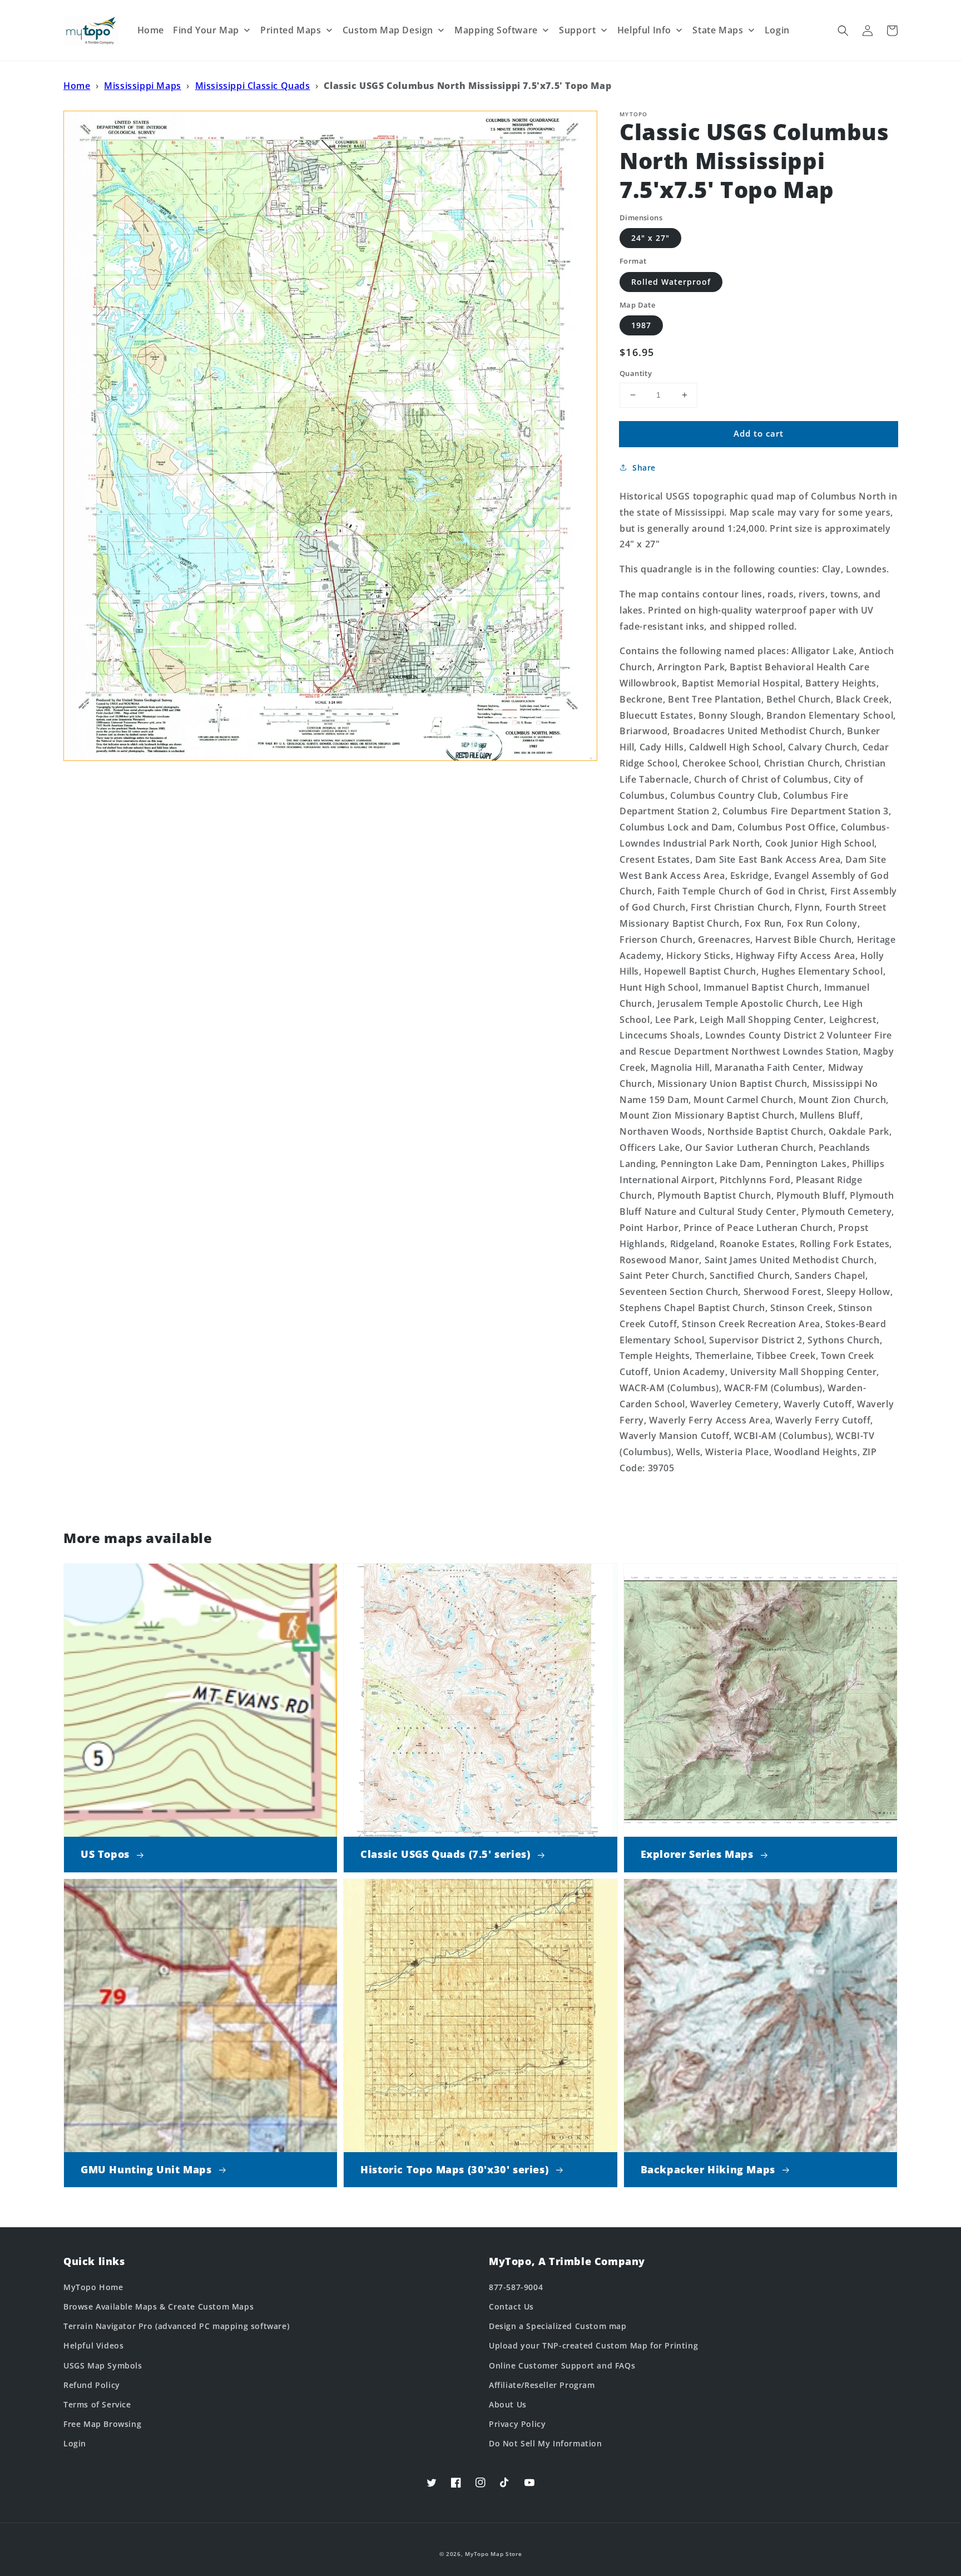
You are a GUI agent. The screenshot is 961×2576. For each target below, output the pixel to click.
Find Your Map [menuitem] (206, 30)
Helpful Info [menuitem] (644, 30)
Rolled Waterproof (671, 282)
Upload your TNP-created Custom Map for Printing (593, 2345)
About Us (508, 2404)
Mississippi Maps (143, 86)
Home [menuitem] (151, 30)
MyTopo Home (93, 2287)
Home (77, 86)
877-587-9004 (516, 2287)
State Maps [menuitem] (718, 30)
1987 (641, 325)
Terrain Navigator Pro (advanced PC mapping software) (176, 2326)
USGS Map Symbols (103, 2365)
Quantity (636, 373)
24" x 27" (650, 238)
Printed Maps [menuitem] (291, 30)
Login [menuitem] (777, 30)
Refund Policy (92, 2385)
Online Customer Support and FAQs (562, 2365)
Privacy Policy (517, 2424)
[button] (843, 31)
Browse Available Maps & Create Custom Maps (158, 2306)
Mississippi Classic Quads (253, 86)
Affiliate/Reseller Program (542, 2385)
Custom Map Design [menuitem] (388, 30)
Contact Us (511, 2306)
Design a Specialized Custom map (558, 2326)
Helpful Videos (93, 2345)
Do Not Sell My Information (546, 2443)
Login (75, 2443)
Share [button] (644, 468)
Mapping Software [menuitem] (496, 30)
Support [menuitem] (577, 30)
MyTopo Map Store (493, 2554)
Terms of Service (97, 2404)
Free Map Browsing (102, 2424)
